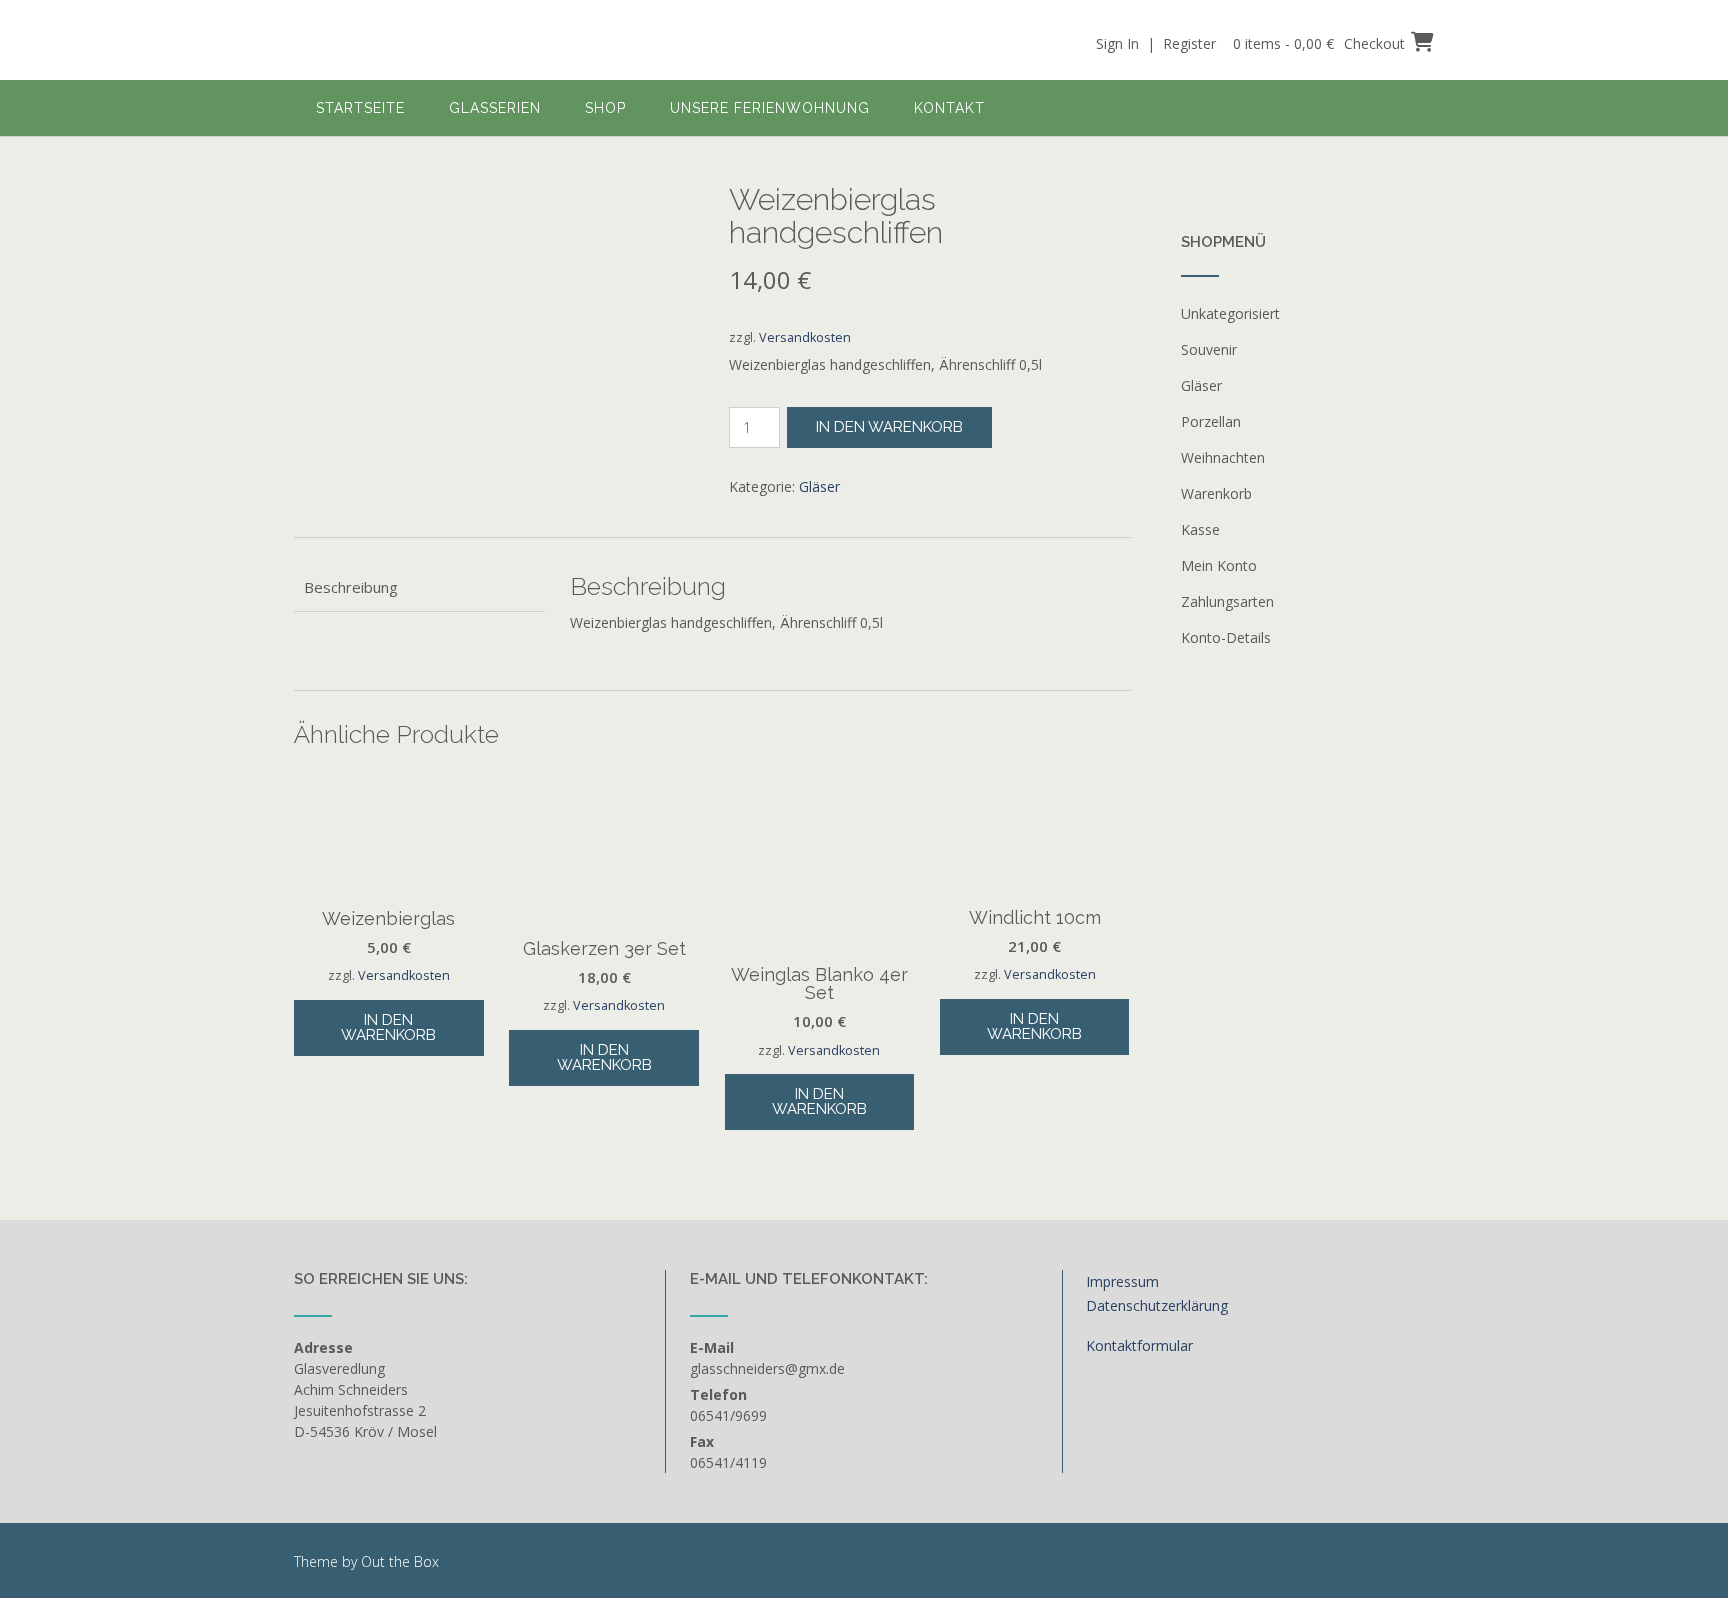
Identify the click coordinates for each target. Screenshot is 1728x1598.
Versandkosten (805, 337)
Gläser (819, 486)
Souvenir (1209, 349)
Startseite (360, 108)
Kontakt (949, 108)
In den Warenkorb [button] (388, 1027)
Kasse (1200, 529)
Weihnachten (1223, 457)
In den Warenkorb (889, 427)
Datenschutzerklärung (1157, 1305)
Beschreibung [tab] (351, 587)
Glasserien (495, 108)
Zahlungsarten (1227, 601)
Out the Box (400, 1561)
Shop (605, 108)
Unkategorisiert (1230, 313)
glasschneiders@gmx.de (767, 1368)
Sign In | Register (1156, 43)
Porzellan (1211, 421)
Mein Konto (1219, 565)
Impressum (1122, 1281)
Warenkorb (1216, 493)
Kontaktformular (1139, 1345)
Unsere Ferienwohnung (770, 108)
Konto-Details (1226, 637)
